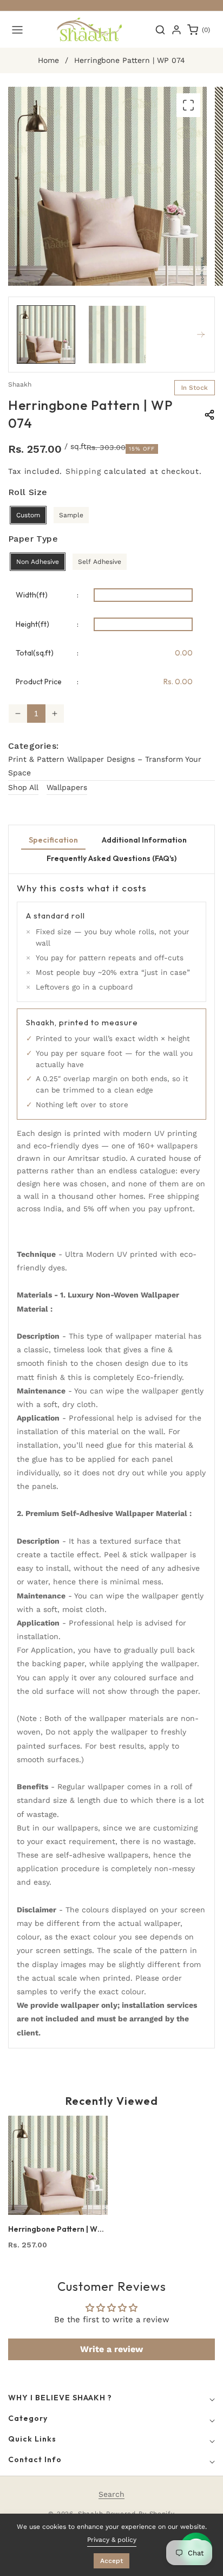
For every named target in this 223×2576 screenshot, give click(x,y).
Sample (71, 515)
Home (48, 60)
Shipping (83, 471)
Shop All (23, 787)
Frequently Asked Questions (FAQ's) (111, 858)
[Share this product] (209, 415)
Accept (111, 2561)
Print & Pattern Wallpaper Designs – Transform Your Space (105, 766)
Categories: (33, 746)
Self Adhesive (100, 562)
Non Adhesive (38, 562)
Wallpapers (67, 787)
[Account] (176, 30)
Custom (28, 515)
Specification (53, 840)
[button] (17, 30)
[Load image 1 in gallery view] (46, 335)
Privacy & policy (112, 2540)
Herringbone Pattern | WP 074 (55, 2229)
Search (111, 2494)
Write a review (111, 2349)
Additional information (144, 840)
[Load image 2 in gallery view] (117, 335)
